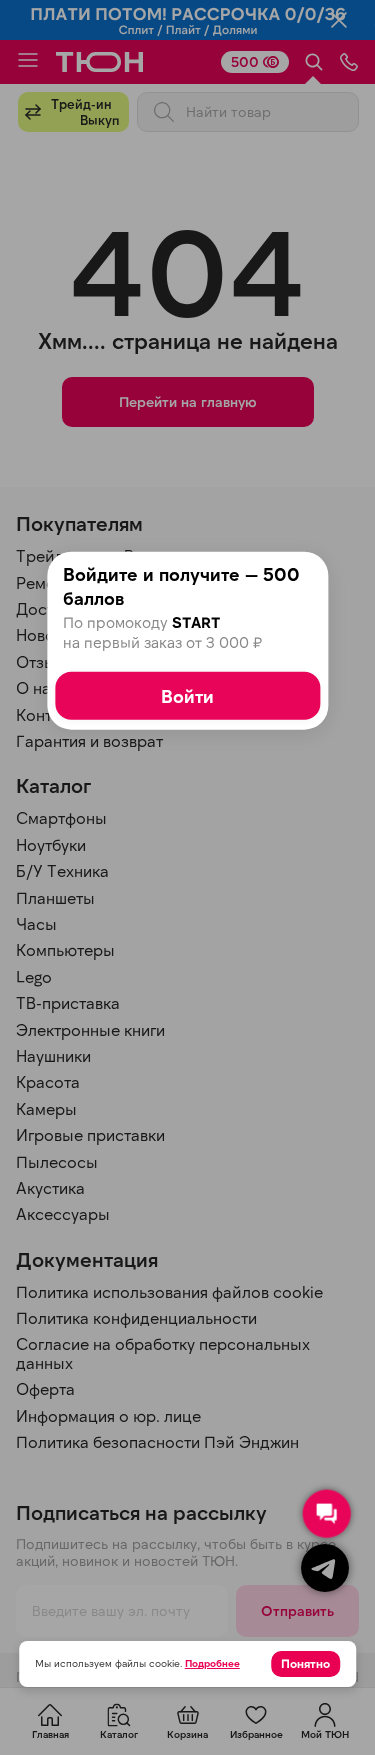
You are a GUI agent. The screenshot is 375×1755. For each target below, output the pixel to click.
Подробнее (212, 1663)
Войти (187, 696)
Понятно (305, 1663)
